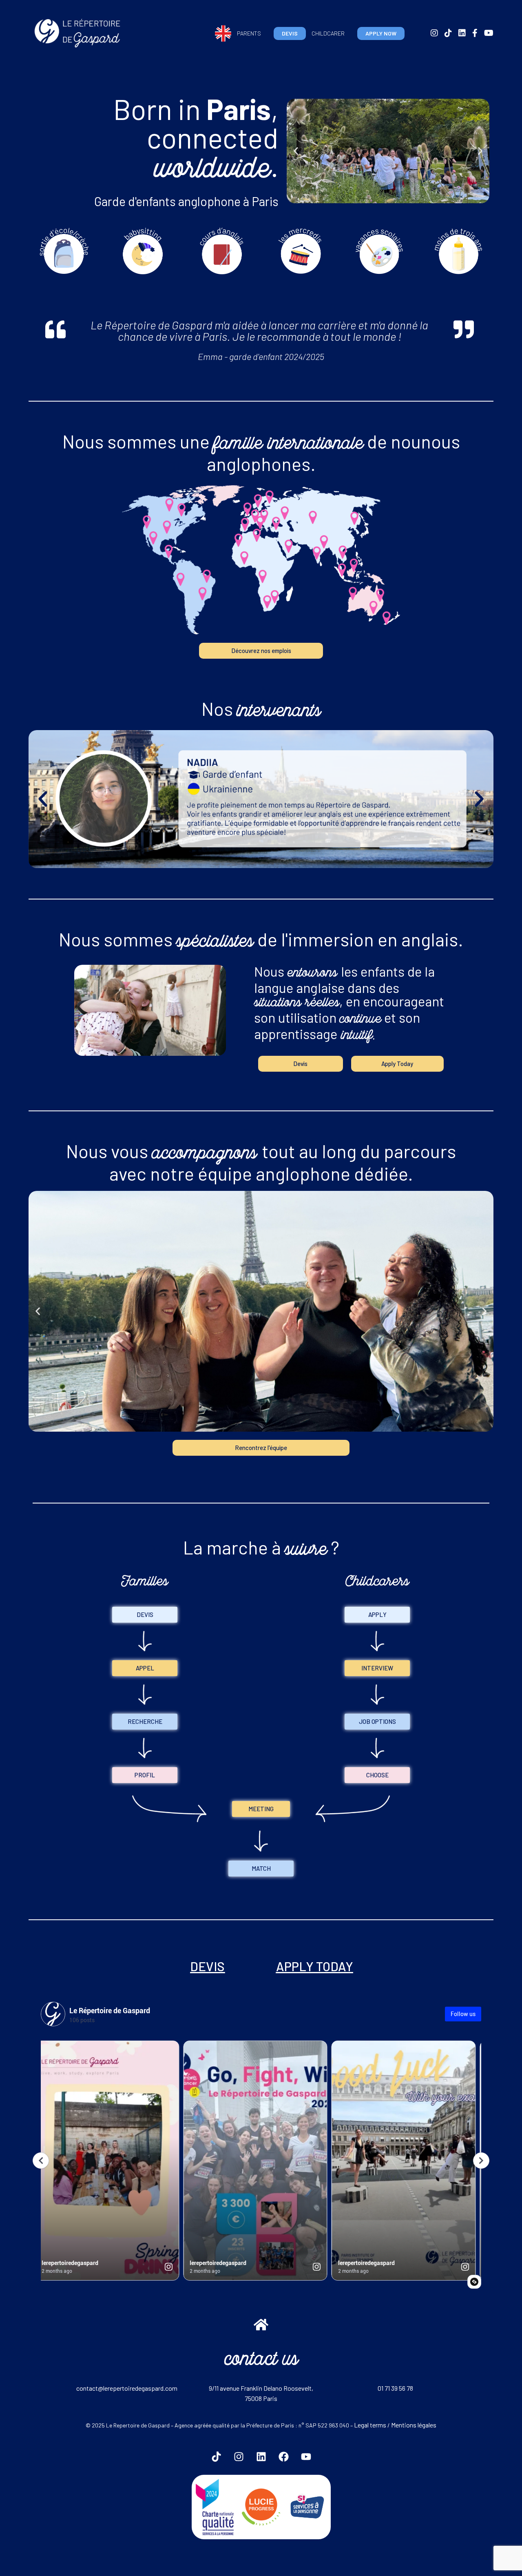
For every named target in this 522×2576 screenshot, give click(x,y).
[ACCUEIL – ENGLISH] (223, 33)
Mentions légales (414, 2425)
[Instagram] (239, 2456)
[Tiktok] (216, 2456)
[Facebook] (283, 2456)
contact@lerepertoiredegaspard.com (127, 2388)
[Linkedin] (261, 2456)
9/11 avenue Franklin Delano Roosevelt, (261, 2388)
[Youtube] (306, 2456)
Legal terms (370, 2425)
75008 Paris (261, 2398)
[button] (296, 151)
